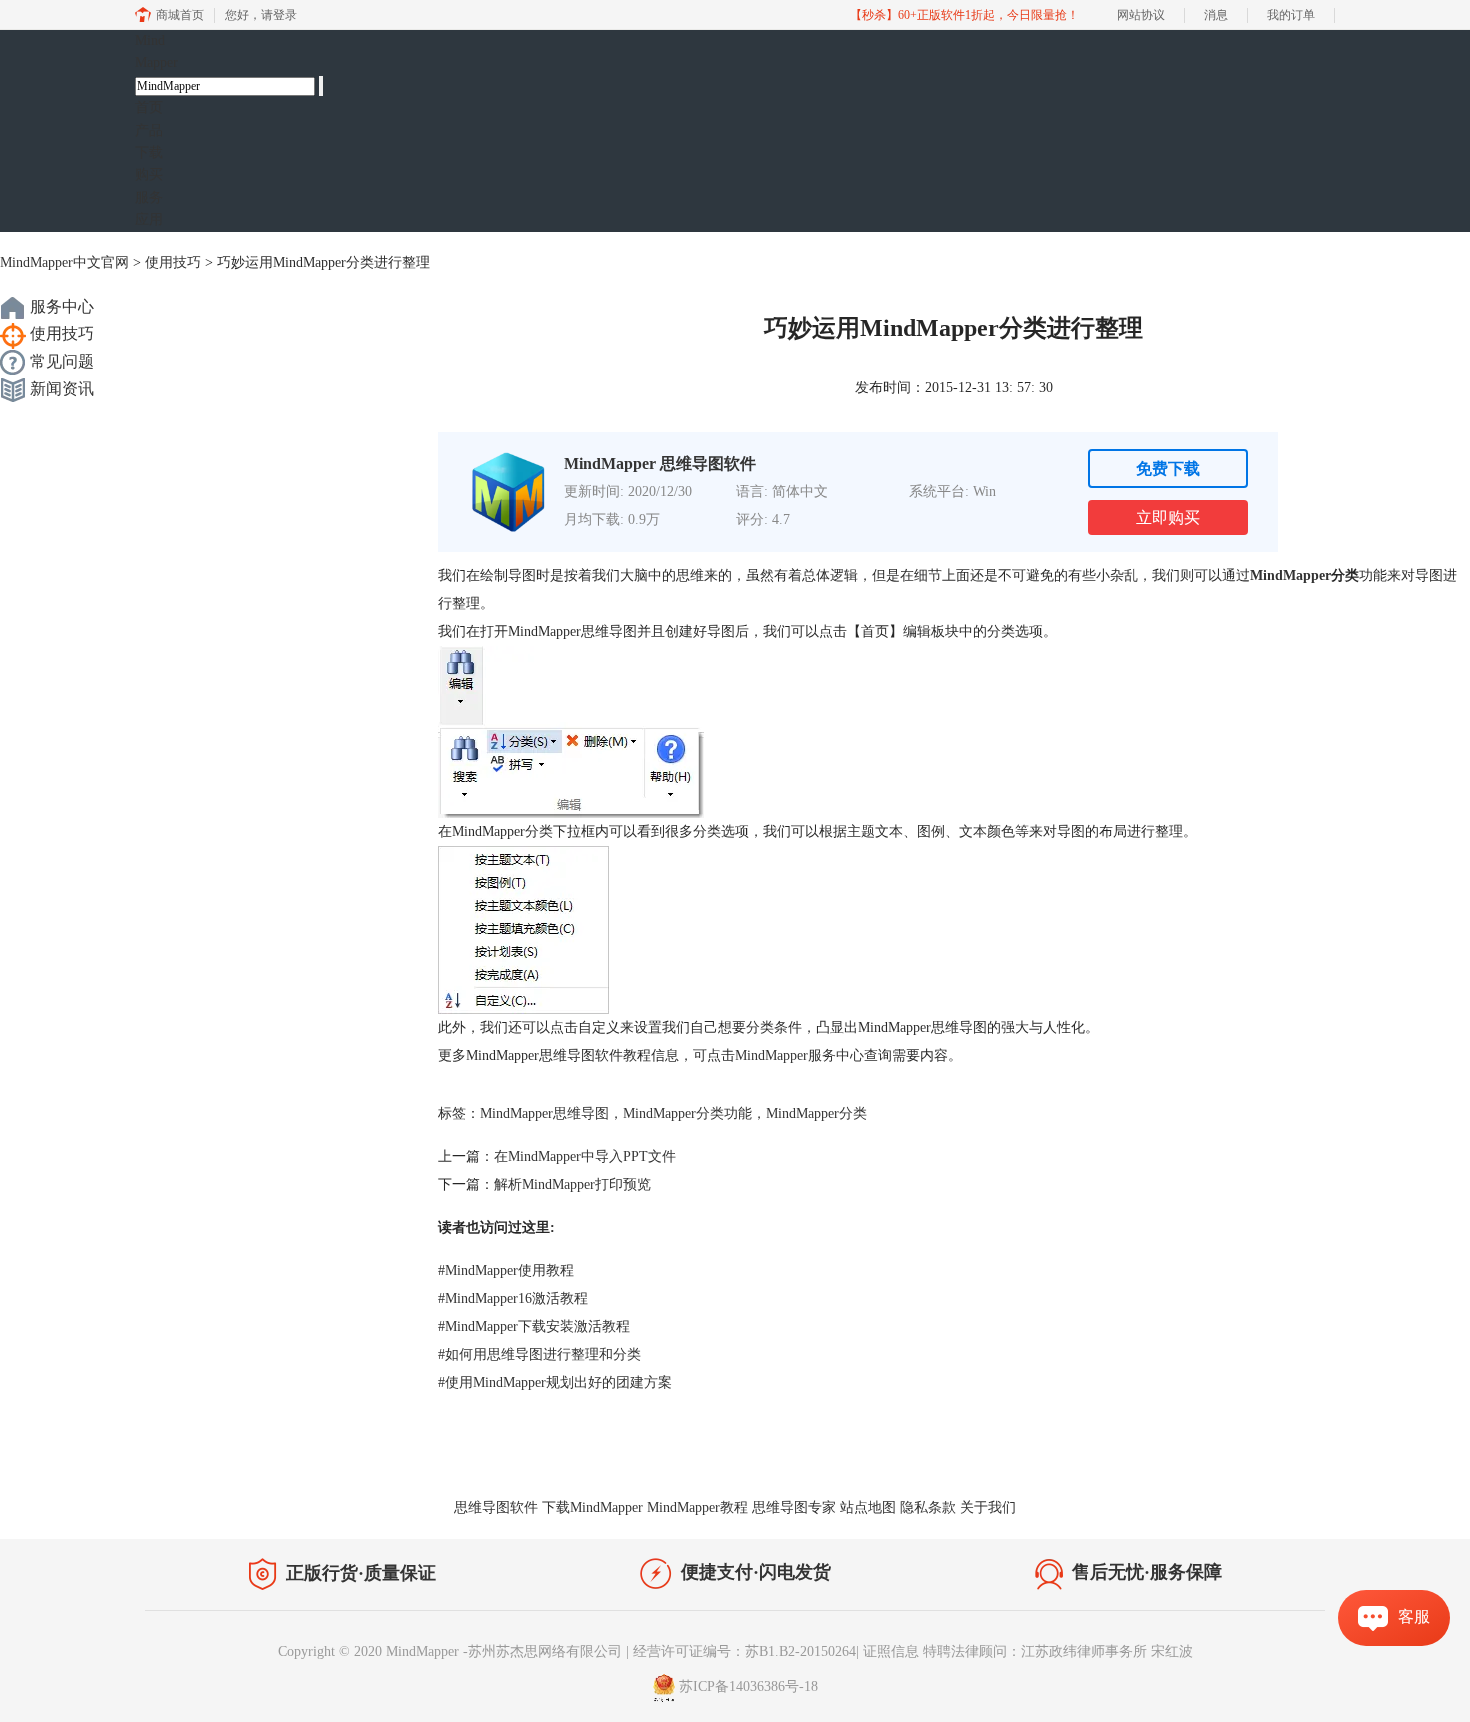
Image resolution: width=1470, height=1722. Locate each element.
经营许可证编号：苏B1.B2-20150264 (744, 1651)
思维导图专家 (794, 1507)
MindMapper (1290, 575)
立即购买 (1168, 517)
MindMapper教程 (697, 1507)
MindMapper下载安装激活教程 (534, 1326)
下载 (149, 152)
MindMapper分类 (816, 1113)
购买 (149, 174)
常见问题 (60, 361)
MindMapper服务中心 (799, 1055)
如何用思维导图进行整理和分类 (539, 1354)
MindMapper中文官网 (64, 262)
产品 (149, 130)
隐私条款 (928, 1507)
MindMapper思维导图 (544, 1113)
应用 (149, 219)
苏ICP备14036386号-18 (748, 1686)
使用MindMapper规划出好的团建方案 (555, 1382)
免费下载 (1168, 468)
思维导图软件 (496, 1507)
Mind (156, 51)
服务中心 (60, 306)
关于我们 (988, 1507)
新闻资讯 (60, 388)
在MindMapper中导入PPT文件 (585, 1156)
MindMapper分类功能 (687, 1113)
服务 (149, 197)
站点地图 (868, 1507)
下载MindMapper (592, 1507)
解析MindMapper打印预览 (572, 1184)
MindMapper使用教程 (506, 1270)
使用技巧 (173, 262)
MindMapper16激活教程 (513, 1298)
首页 (149, 107)
